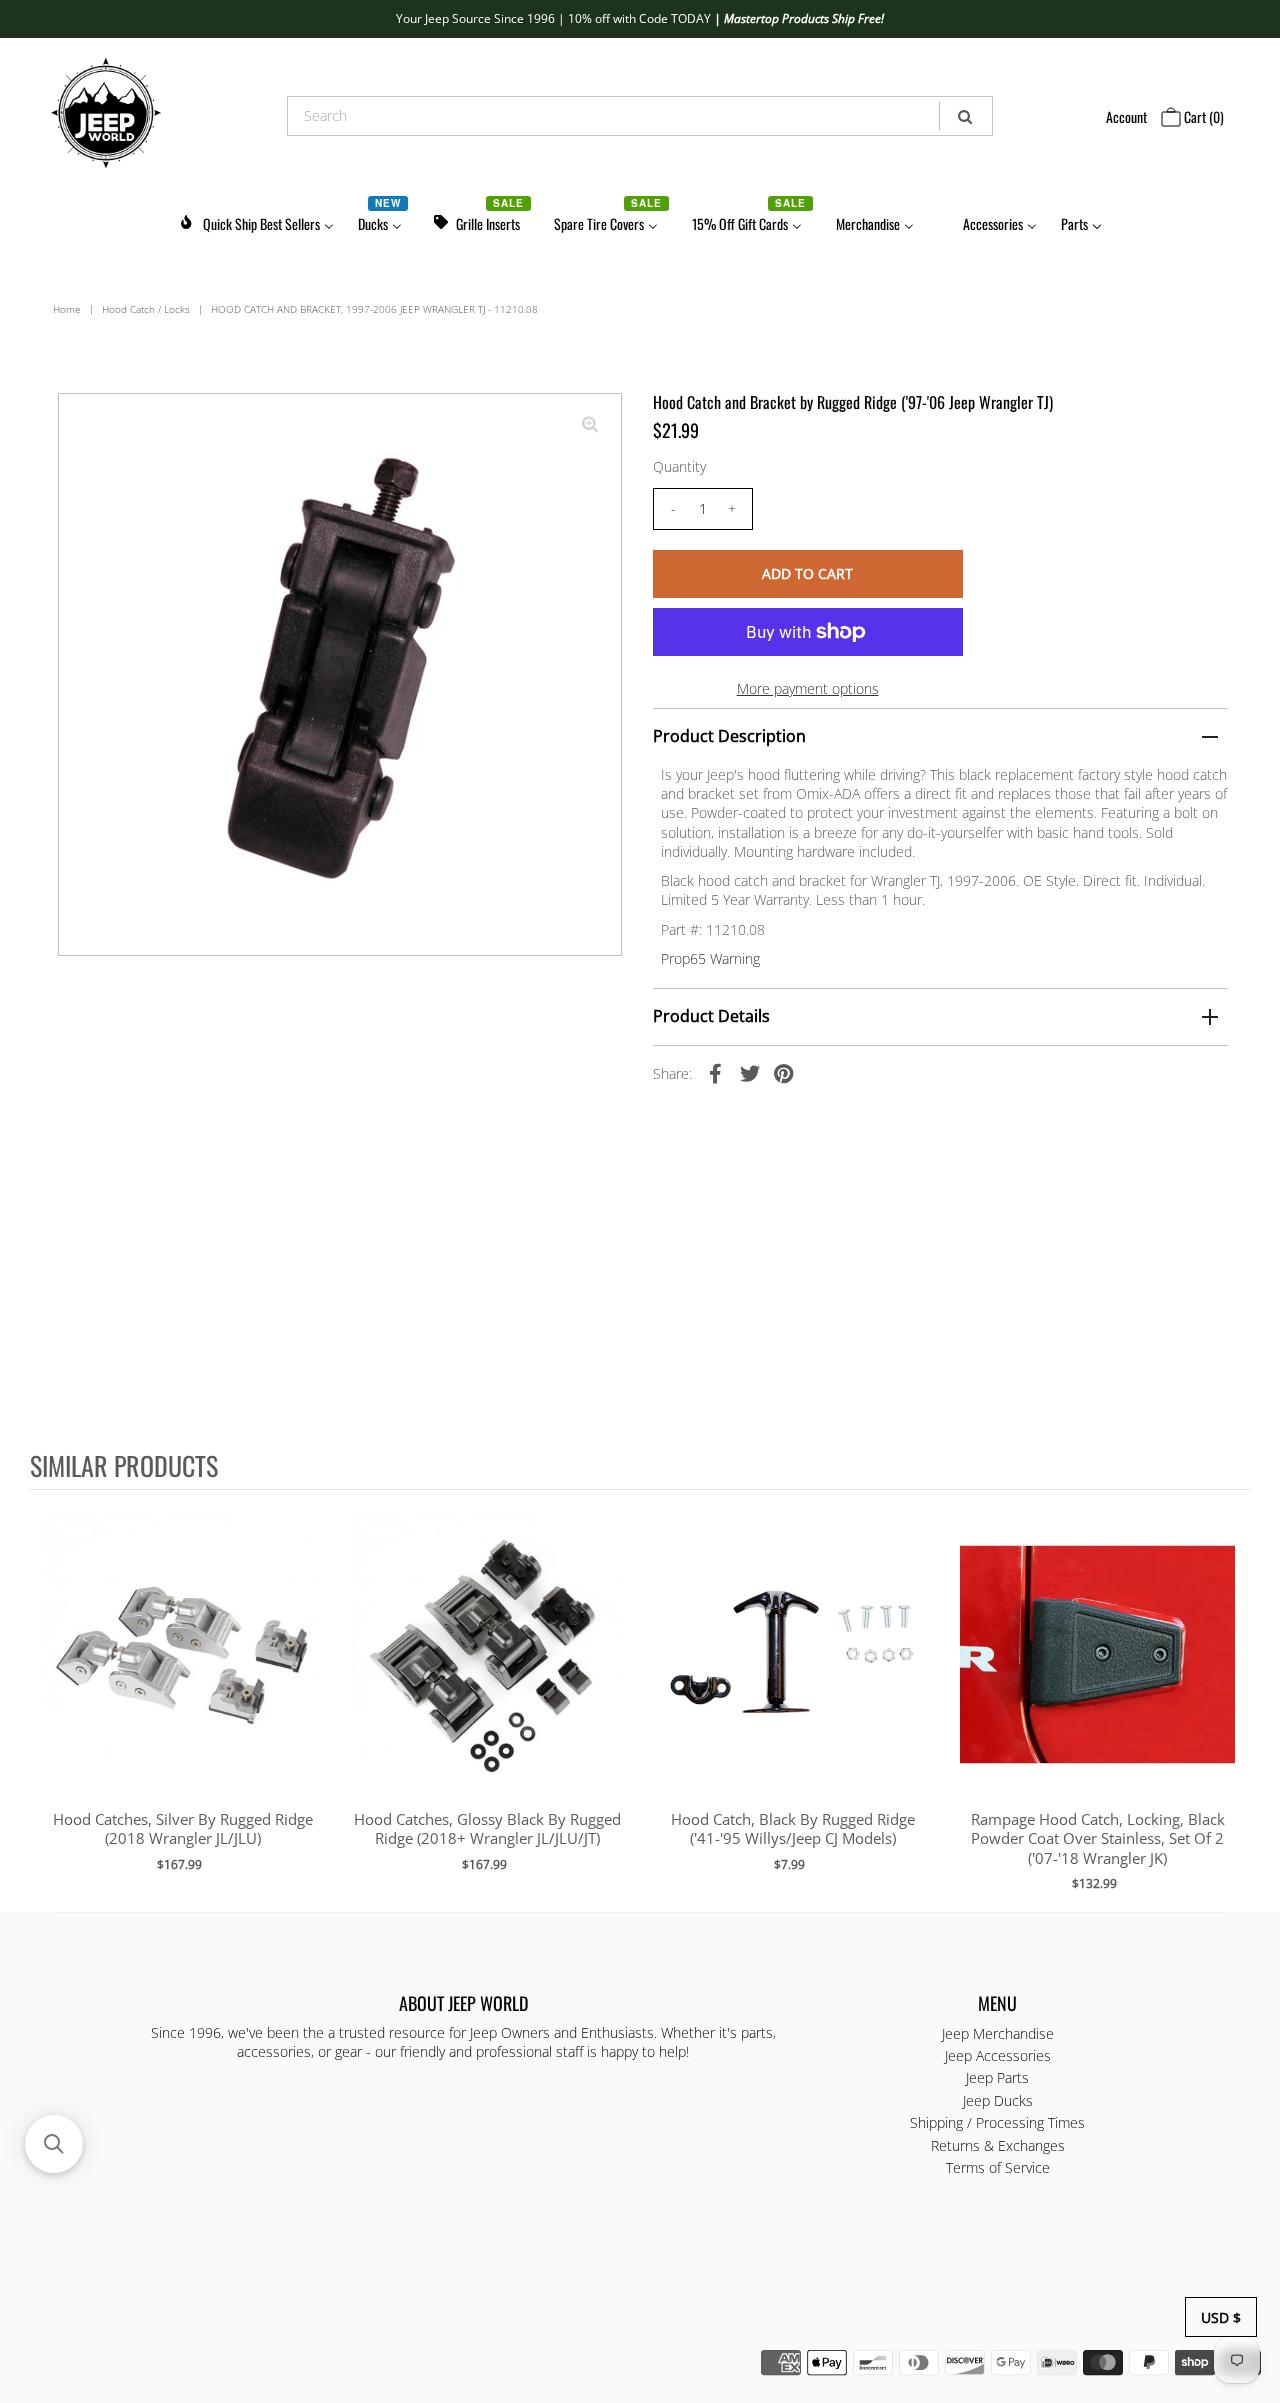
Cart (1202, 116)
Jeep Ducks (998, 2100)
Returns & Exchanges (998, 2145)
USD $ (1221, 2317)
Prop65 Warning (710, 958)
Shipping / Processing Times (997, 2122)
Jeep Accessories (998, 2055)
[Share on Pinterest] (784, 1073)
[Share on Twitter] (750, 1073)
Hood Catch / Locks (146, 309)
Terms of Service (998, 2167)
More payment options (808, 688)
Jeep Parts (997, 2077)
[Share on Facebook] (716, 1073)
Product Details (711, 1016)
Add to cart (182, 1675)
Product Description (729, 736)
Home (67, 309)
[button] (54, 2144)
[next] (1230, 1700)
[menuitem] (256, 220)
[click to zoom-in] (590, 425)
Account (1126, 116)
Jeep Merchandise (998, 2033)
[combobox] (640, 116)
